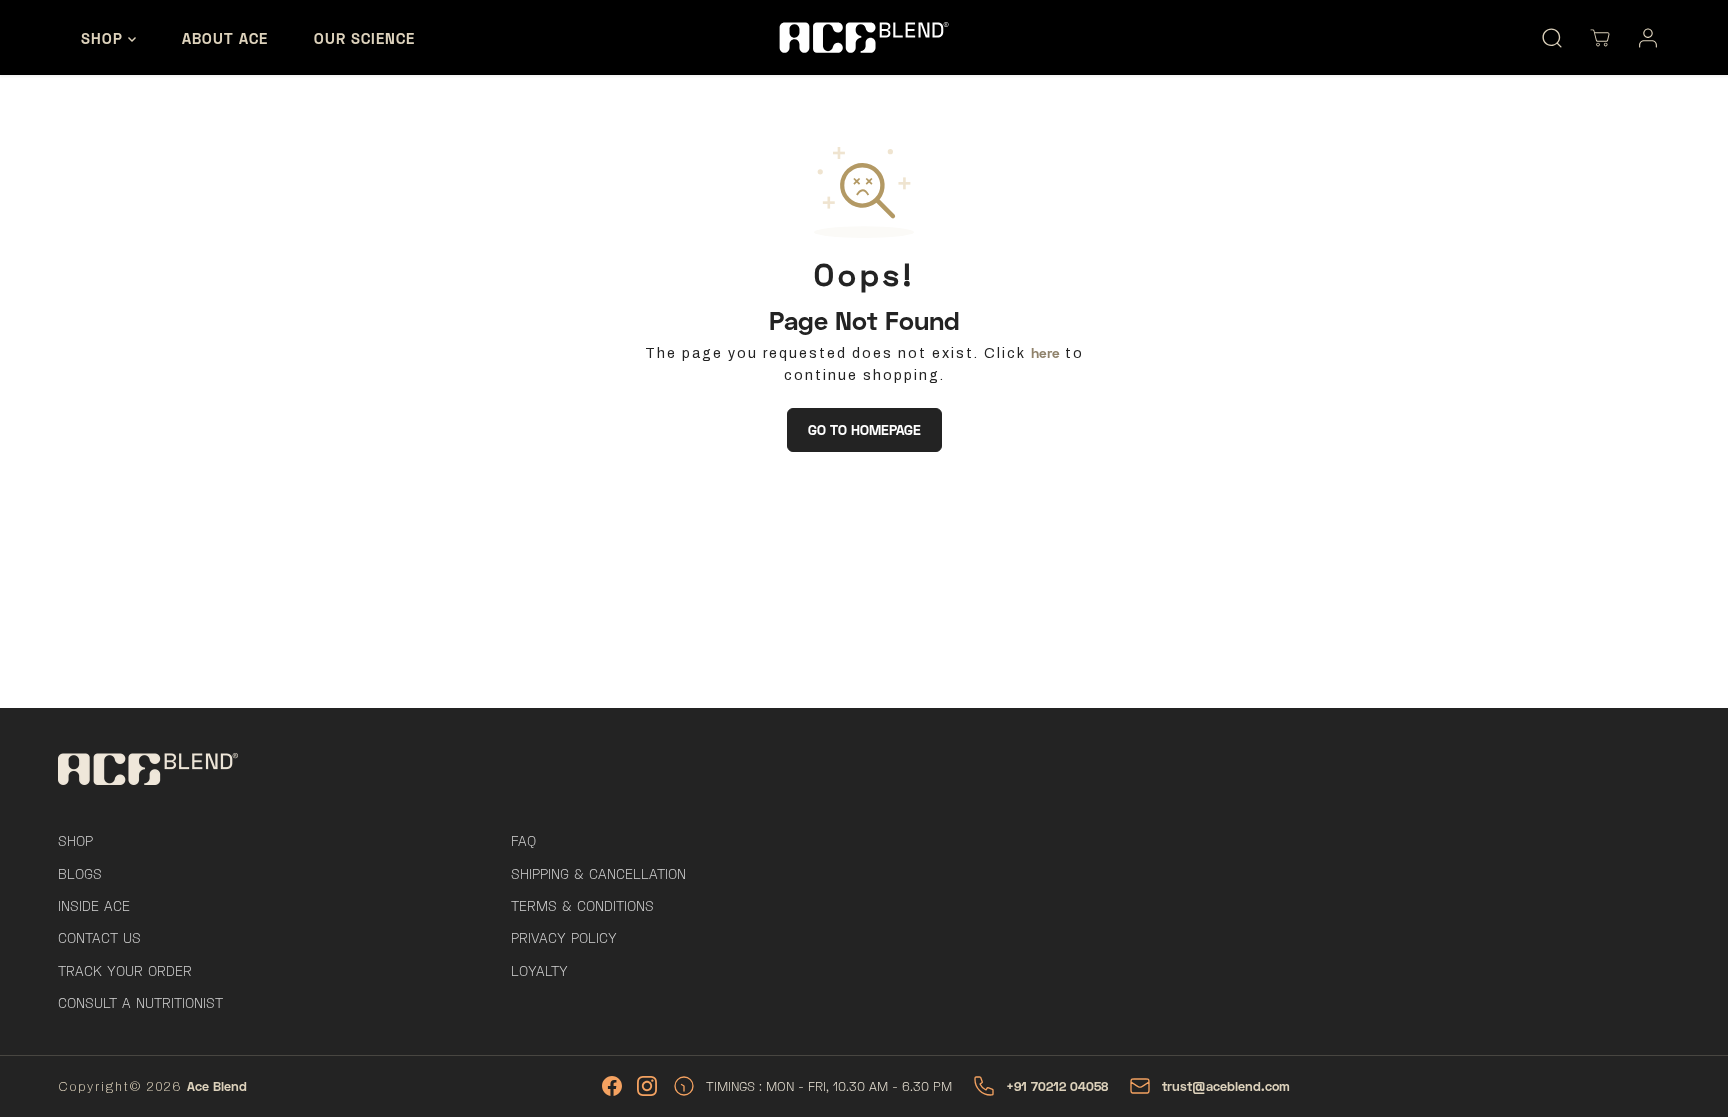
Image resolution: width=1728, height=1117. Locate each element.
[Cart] (1600, 38)
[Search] (1552, 38)
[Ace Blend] (864, 37)
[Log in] (1648, 38)
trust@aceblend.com (1226, 1086)
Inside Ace (94, 905)
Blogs (80, 873)
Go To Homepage (864, 429)
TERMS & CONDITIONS (582, 905)
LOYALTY (539, 970)
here (1045, 352)
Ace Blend (217, 1086)
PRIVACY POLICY (564, 937)
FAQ (523, 840)
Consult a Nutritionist (140, 1002)
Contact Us (99, 937)
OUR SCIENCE (364, 38)
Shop (104, 38)
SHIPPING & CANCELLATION (598, 873)
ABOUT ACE (225, 38)
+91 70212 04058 (1057, 1086)
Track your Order (125, 970)
